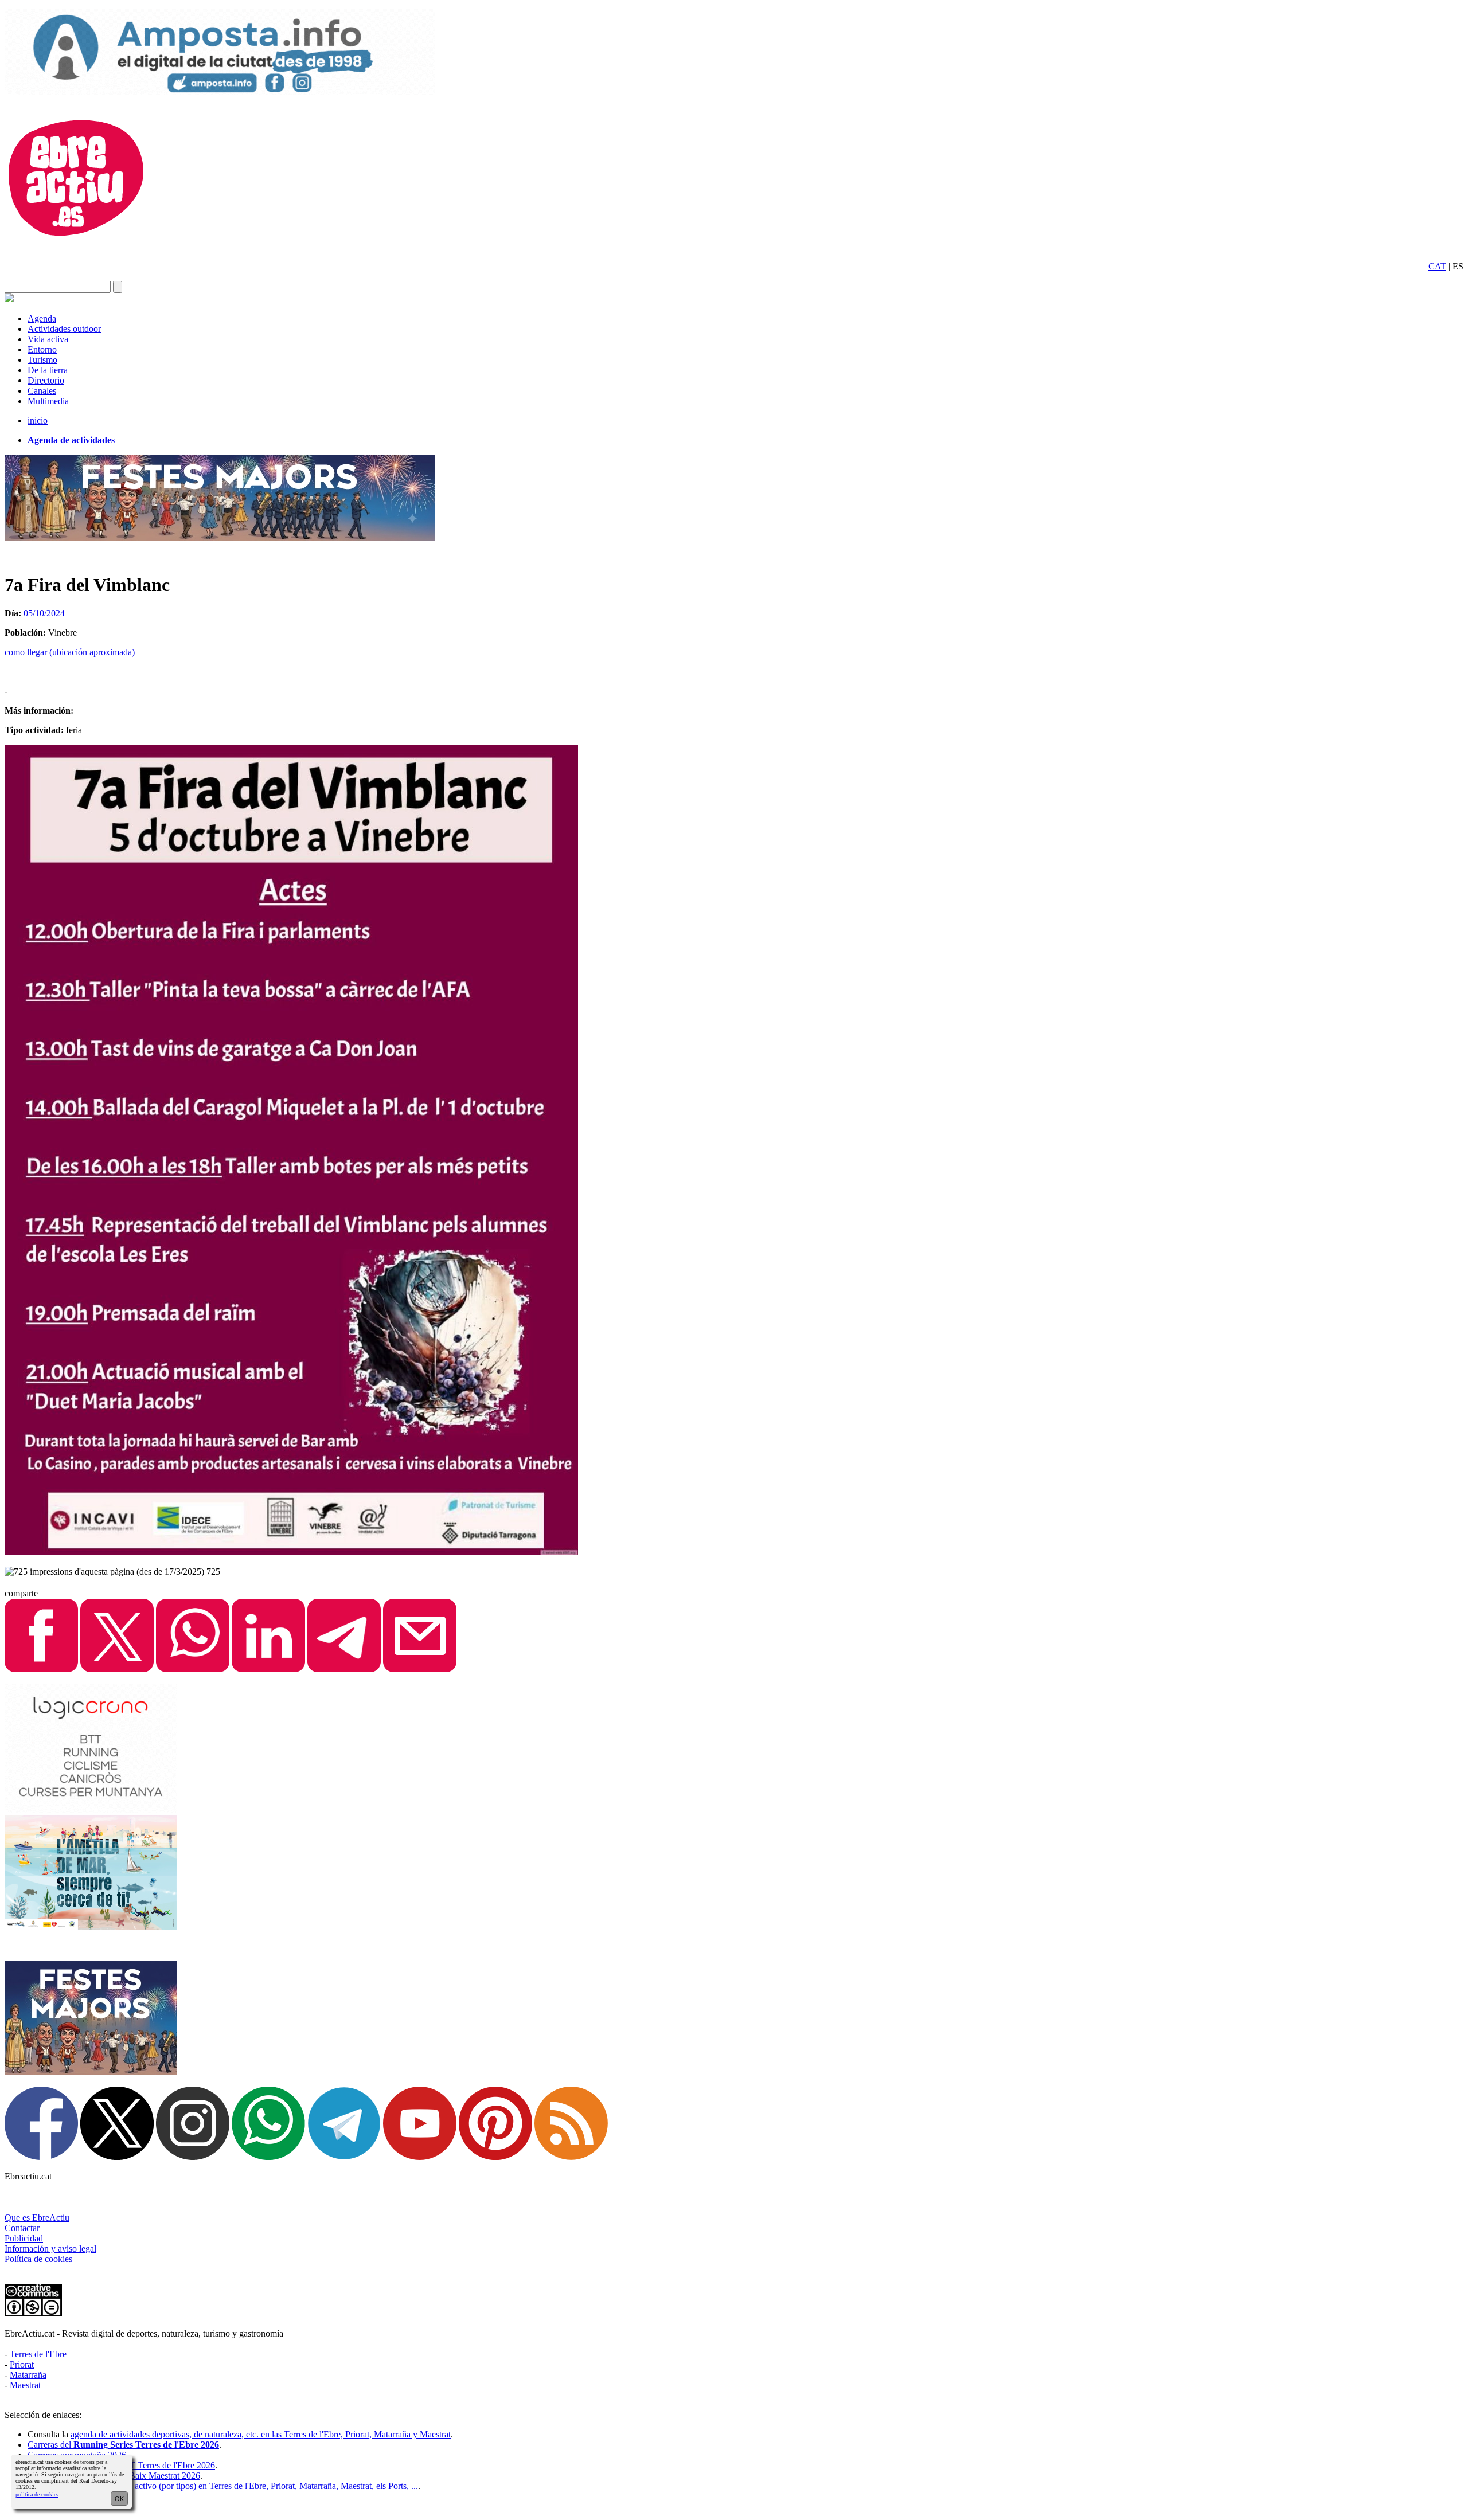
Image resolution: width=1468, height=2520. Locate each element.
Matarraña (28, 2375)
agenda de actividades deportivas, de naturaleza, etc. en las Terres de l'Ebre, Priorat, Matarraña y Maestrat (261, 2434)
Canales (42, 391)
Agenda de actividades (71, 440)
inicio (38, 420)
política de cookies (37, 2494)
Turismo (42, 360)
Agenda (42, 318)
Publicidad (24, 2238)
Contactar (22, 2228)
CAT (1437, 266)
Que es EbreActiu (37, 2218)
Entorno (42, 349)
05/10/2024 (44, 613)
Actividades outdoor (64, 329)
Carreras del (123, 2445)
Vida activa (48, 339)
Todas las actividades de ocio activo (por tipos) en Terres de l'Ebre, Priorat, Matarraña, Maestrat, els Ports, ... (223, 2486)
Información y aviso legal (50, 2249)
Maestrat (25, 2385)
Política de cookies (38, 2259)
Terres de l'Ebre (38, 2354)
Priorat (22, 2364)
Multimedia (48, 401)
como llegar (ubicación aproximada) (70, 652)
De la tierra (48, 370)
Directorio (46, 380)
